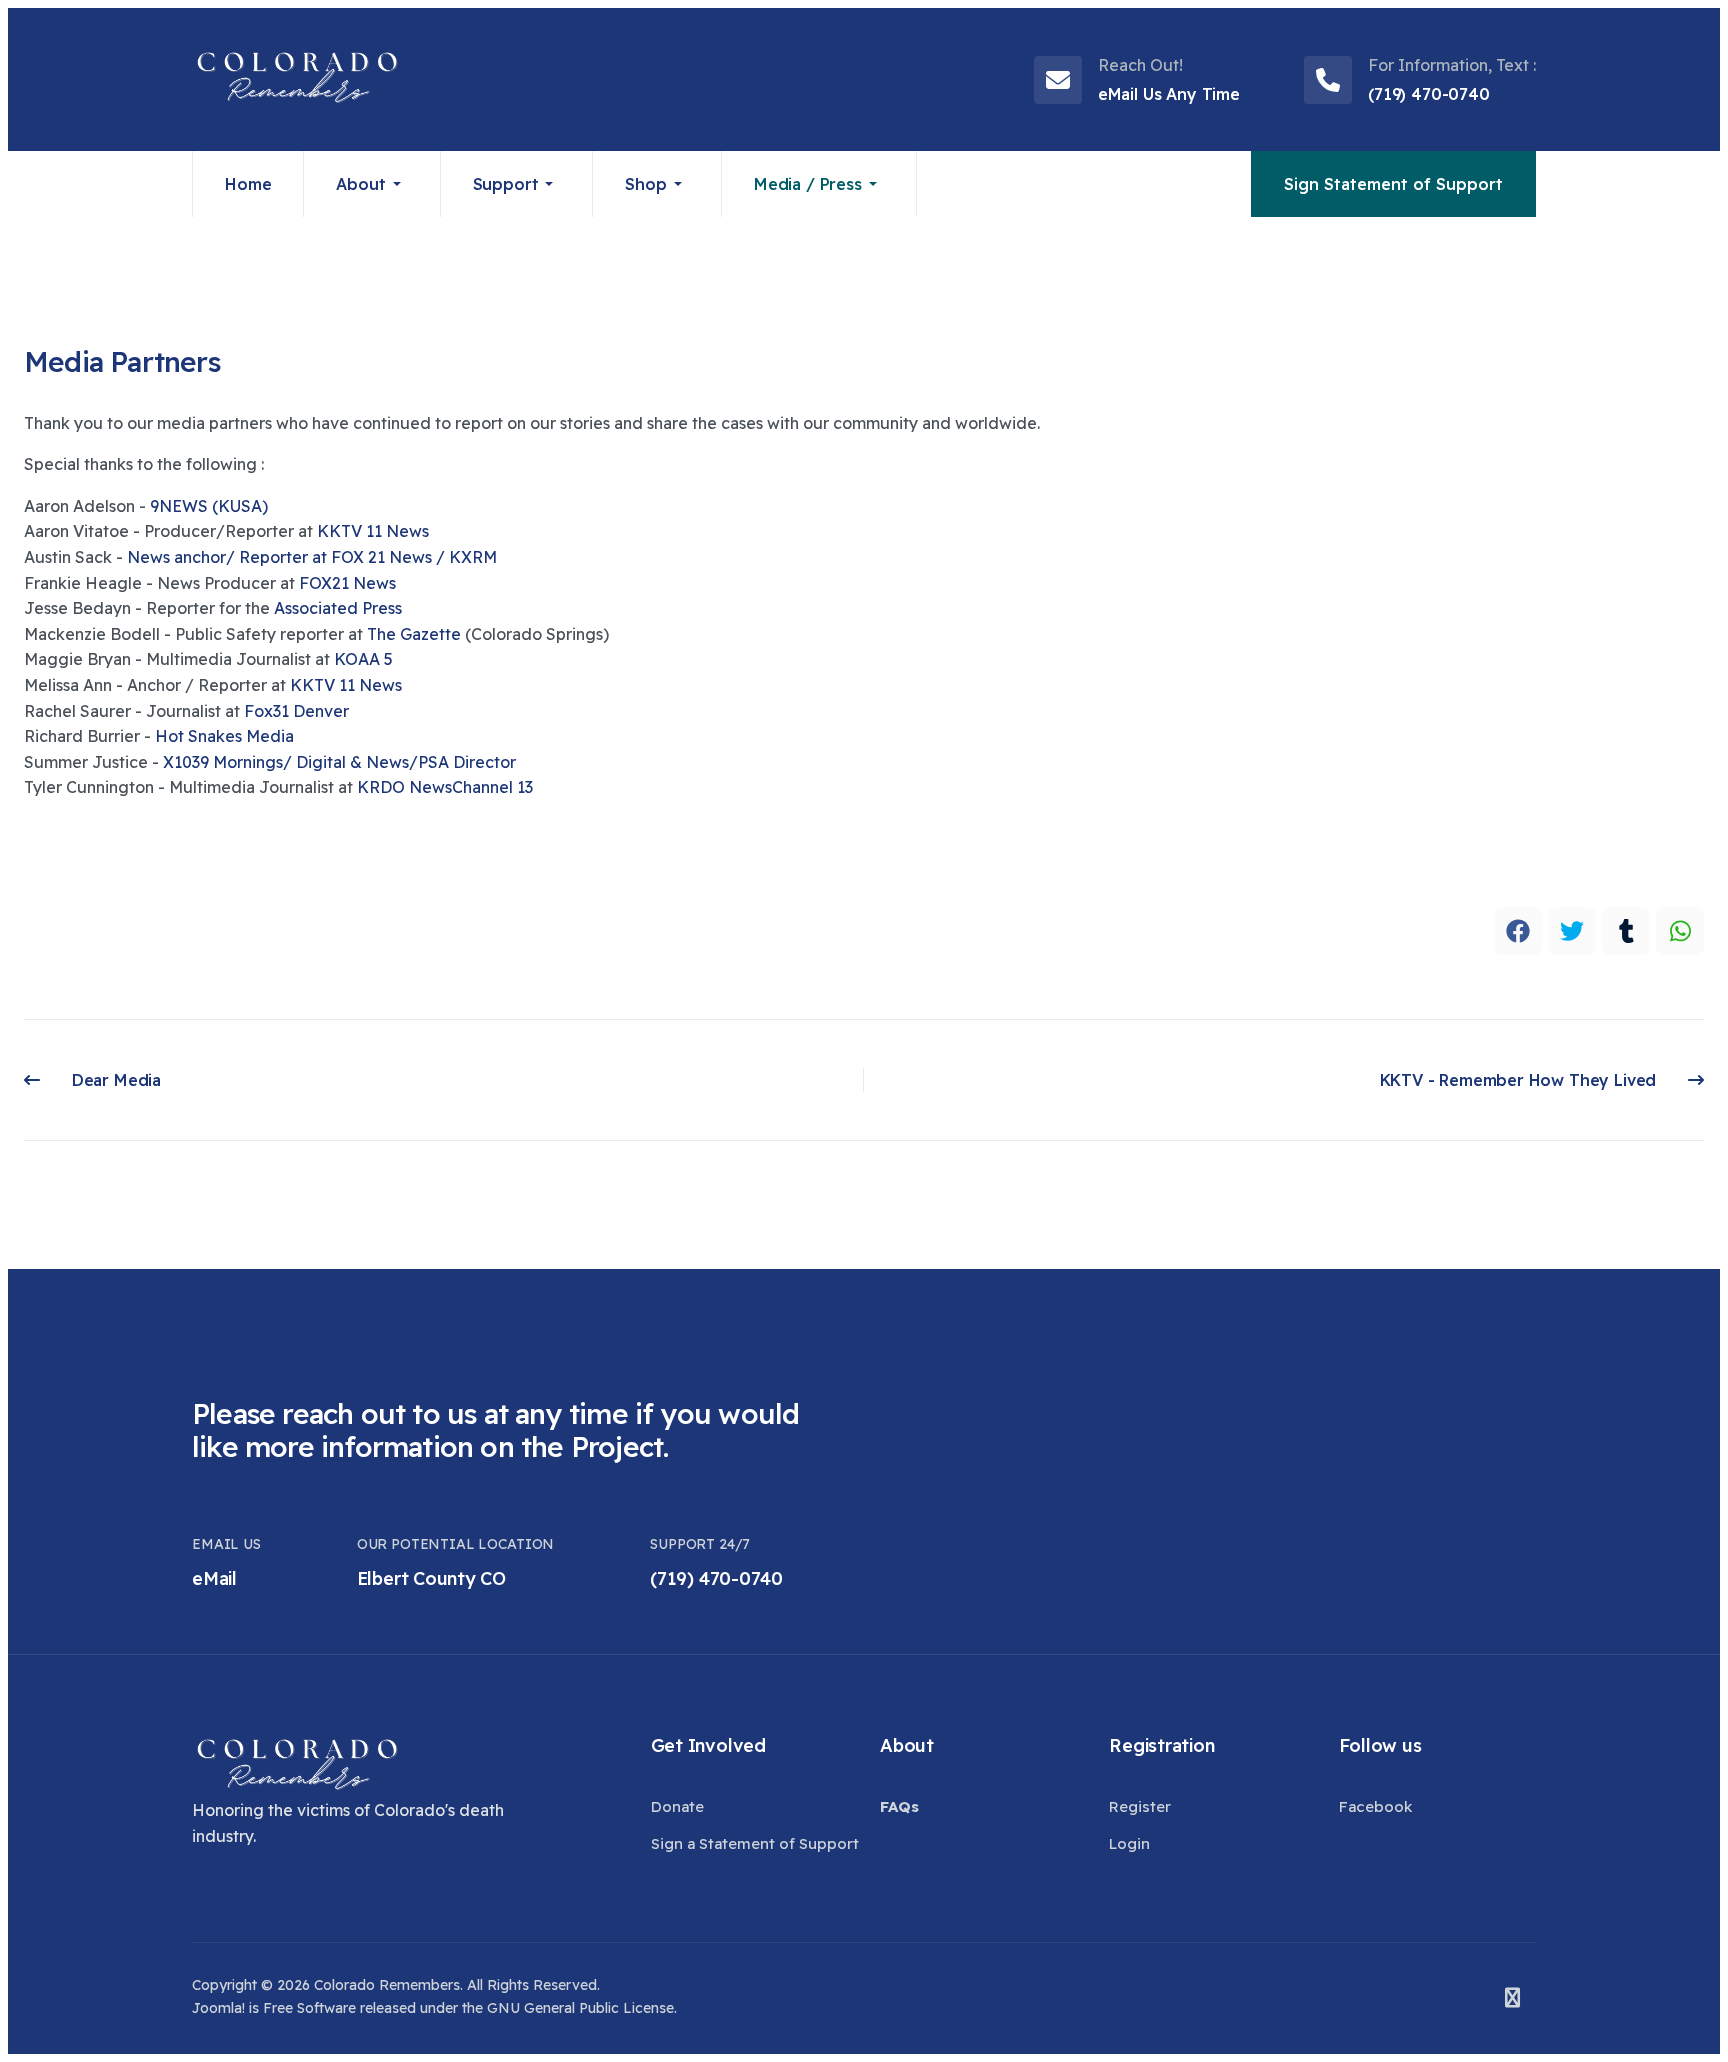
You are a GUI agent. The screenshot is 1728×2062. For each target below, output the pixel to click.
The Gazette (414, 634)
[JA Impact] (297, 1766)
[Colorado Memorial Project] (297, 79)
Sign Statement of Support (1393, 184)
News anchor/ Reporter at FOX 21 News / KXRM (312, 557)
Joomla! (218, 2008)
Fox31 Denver (296, 711)
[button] (372, 184)
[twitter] (1572, 931)
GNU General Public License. (582, 2008)
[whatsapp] (1680, 931)
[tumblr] (1626, 931)
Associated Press (338, 608)
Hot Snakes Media (224, 736)
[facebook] (1518, 931)
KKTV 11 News (346, 685)
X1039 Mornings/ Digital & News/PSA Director (341, 762)
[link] (209, 506)
